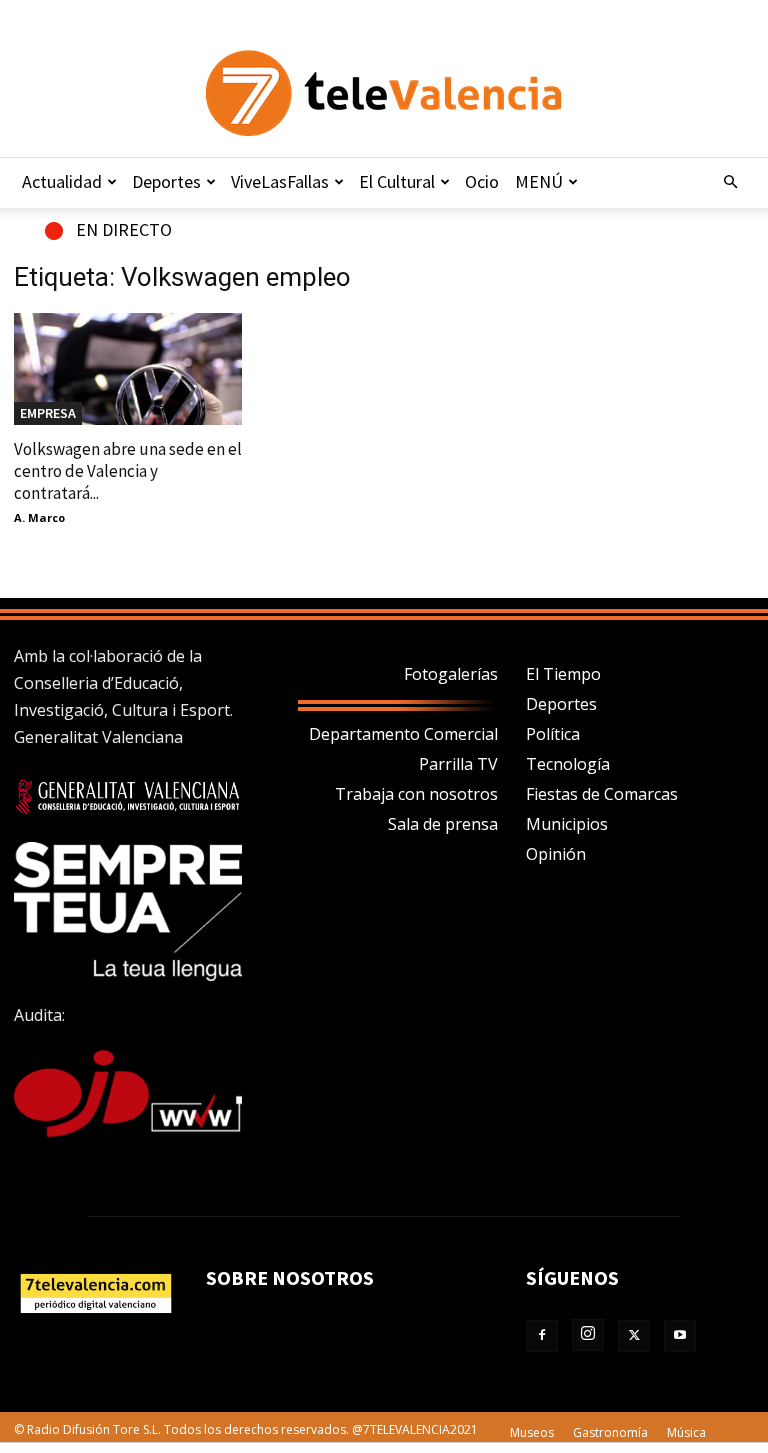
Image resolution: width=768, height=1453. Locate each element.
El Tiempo (563, 674)
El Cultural (397, 181)
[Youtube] (680, 1336)
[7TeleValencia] (384, 93)
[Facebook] (542, 1336)
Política (553, 734)
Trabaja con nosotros (416, 794)
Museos (532, 1432)
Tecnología (568, 764)
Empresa (48, 413)
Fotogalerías (451, 674)
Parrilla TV (458, 764)
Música (686, 1432)
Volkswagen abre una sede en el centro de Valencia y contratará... (128, 471)
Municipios (567, 824)
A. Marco (39, 517)
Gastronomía (610, 1432)
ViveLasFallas (280, 181)
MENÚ (539, 181)
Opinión (556, 854)
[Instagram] (588, 1335)
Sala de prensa (443, 824)
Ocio (482, 181)
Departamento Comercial (403, 734)
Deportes (166, 181)
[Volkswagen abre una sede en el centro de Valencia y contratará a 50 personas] (128, 369)
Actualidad (62, 181)
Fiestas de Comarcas (602, 794)
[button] (730, 182)
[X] (634, 1336)
